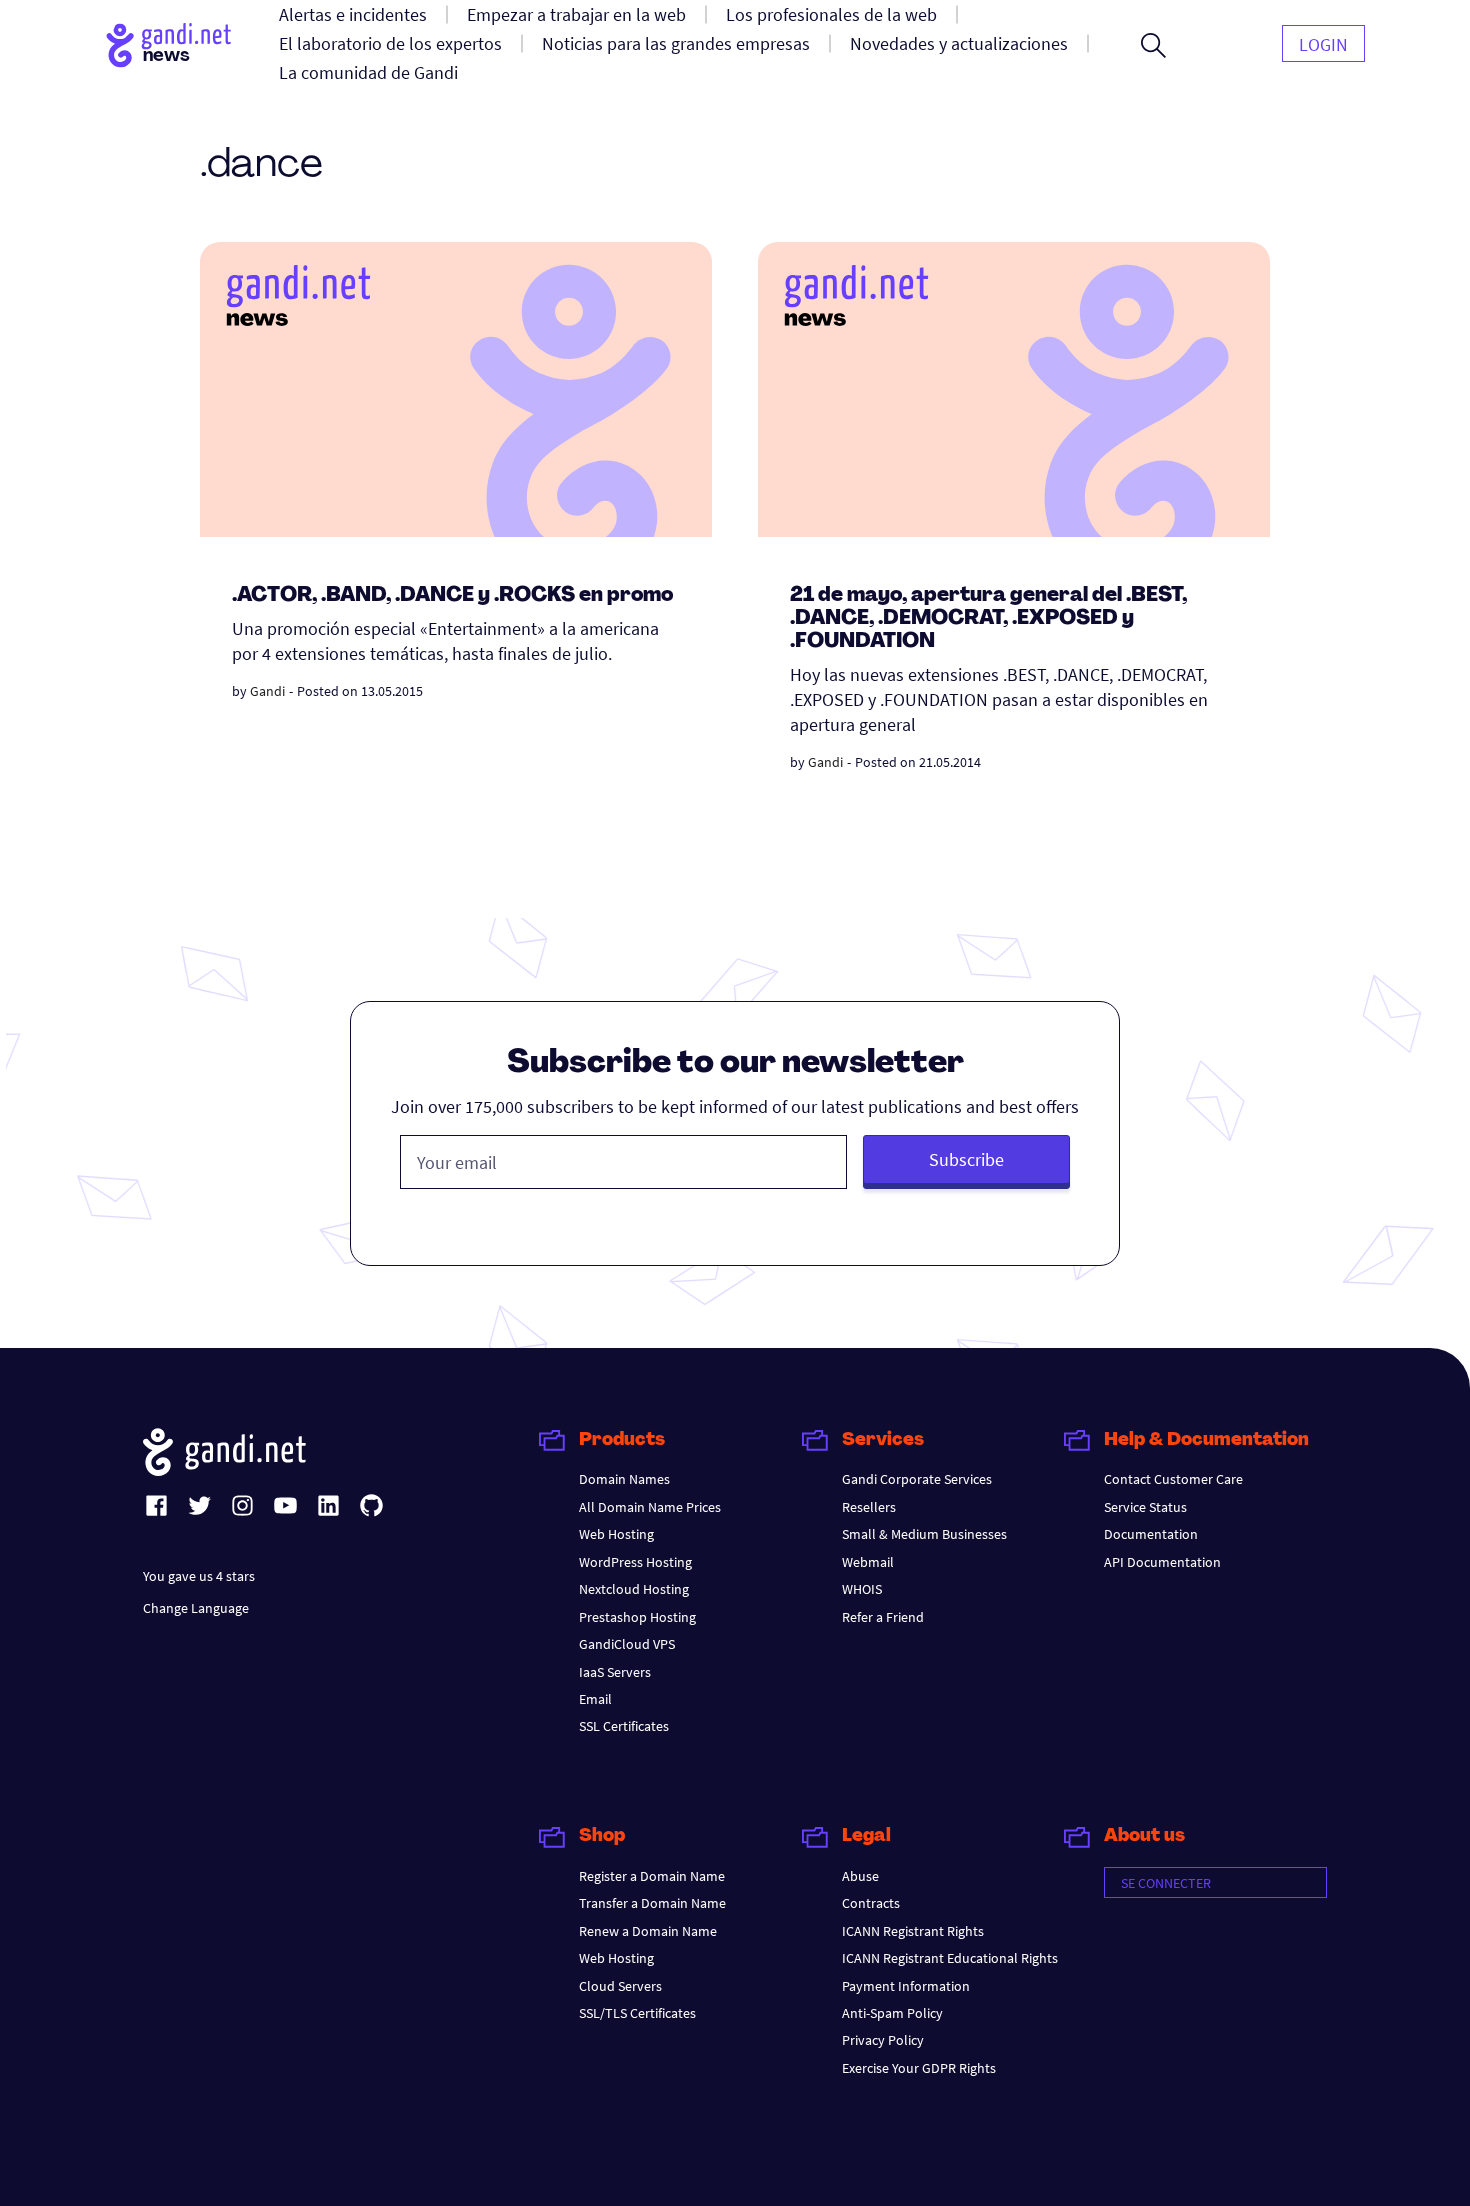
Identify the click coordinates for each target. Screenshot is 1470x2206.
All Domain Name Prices (650, 1507)
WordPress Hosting (635, 1562)
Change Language (196, 1608)
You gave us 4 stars (199, 1576)
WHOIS (862, 1589)
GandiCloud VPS (627, 1644)
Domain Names (624, 1479)
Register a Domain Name (652, 1876)
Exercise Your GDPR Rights (919, 2068)
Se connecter (1166, 1883)
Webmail (868, 1562)
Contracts (871, 1903)
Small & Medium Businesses (924, 1534)
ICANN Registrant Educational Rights (950, 1958)
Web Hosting (616, 1534)
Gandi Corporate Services (917, 1479)
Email (595, 1699)
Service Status (1145, 1507)
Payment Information (906, 1986)
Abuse (860, 1876)
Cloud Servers (620, 1986)
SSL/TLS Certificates (637, 2013)
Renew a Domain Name (648, 1931)
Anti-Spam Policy (892, 2013)
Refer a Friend (883, 1617)
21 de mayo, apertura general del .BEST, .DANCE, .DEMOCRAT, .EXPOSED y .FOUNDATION (988, 619)
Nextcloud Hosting (634, 1589)
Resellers (869, 1507)
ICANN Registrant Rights (913, 1931)
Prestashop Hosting (637, 1617)
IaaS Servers (615, 1672)
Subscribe (966, 1159)
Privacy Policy (883, 2040)
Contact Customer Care (1173, 1479)
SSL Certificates (624, 1726)
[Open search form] (1153, 45)
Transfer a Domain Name (652, 1903)
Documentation (1151, 1534)
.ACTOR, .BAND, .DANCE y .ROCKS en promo (452, 596)
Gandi (267, 691)
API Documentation (1162, 1562)
